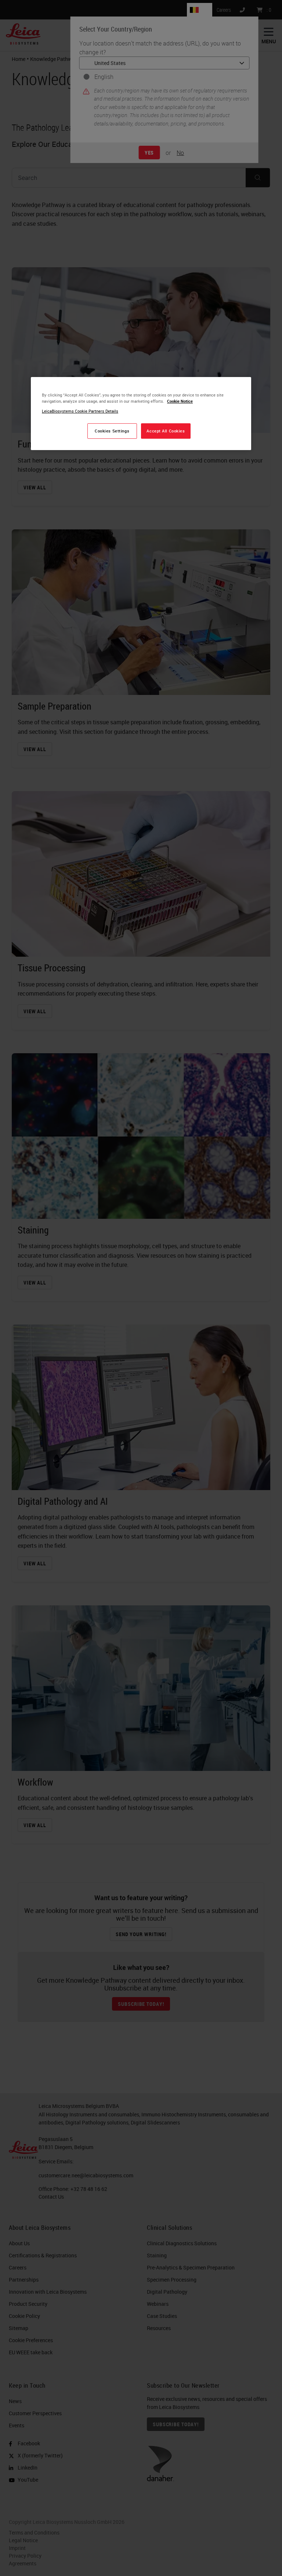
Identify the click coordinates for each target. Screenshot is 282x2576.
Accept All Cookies (166, 431)
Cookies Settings (112, 431)
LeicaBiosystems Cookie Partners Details (80, 411)
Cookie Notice (180, 401)
